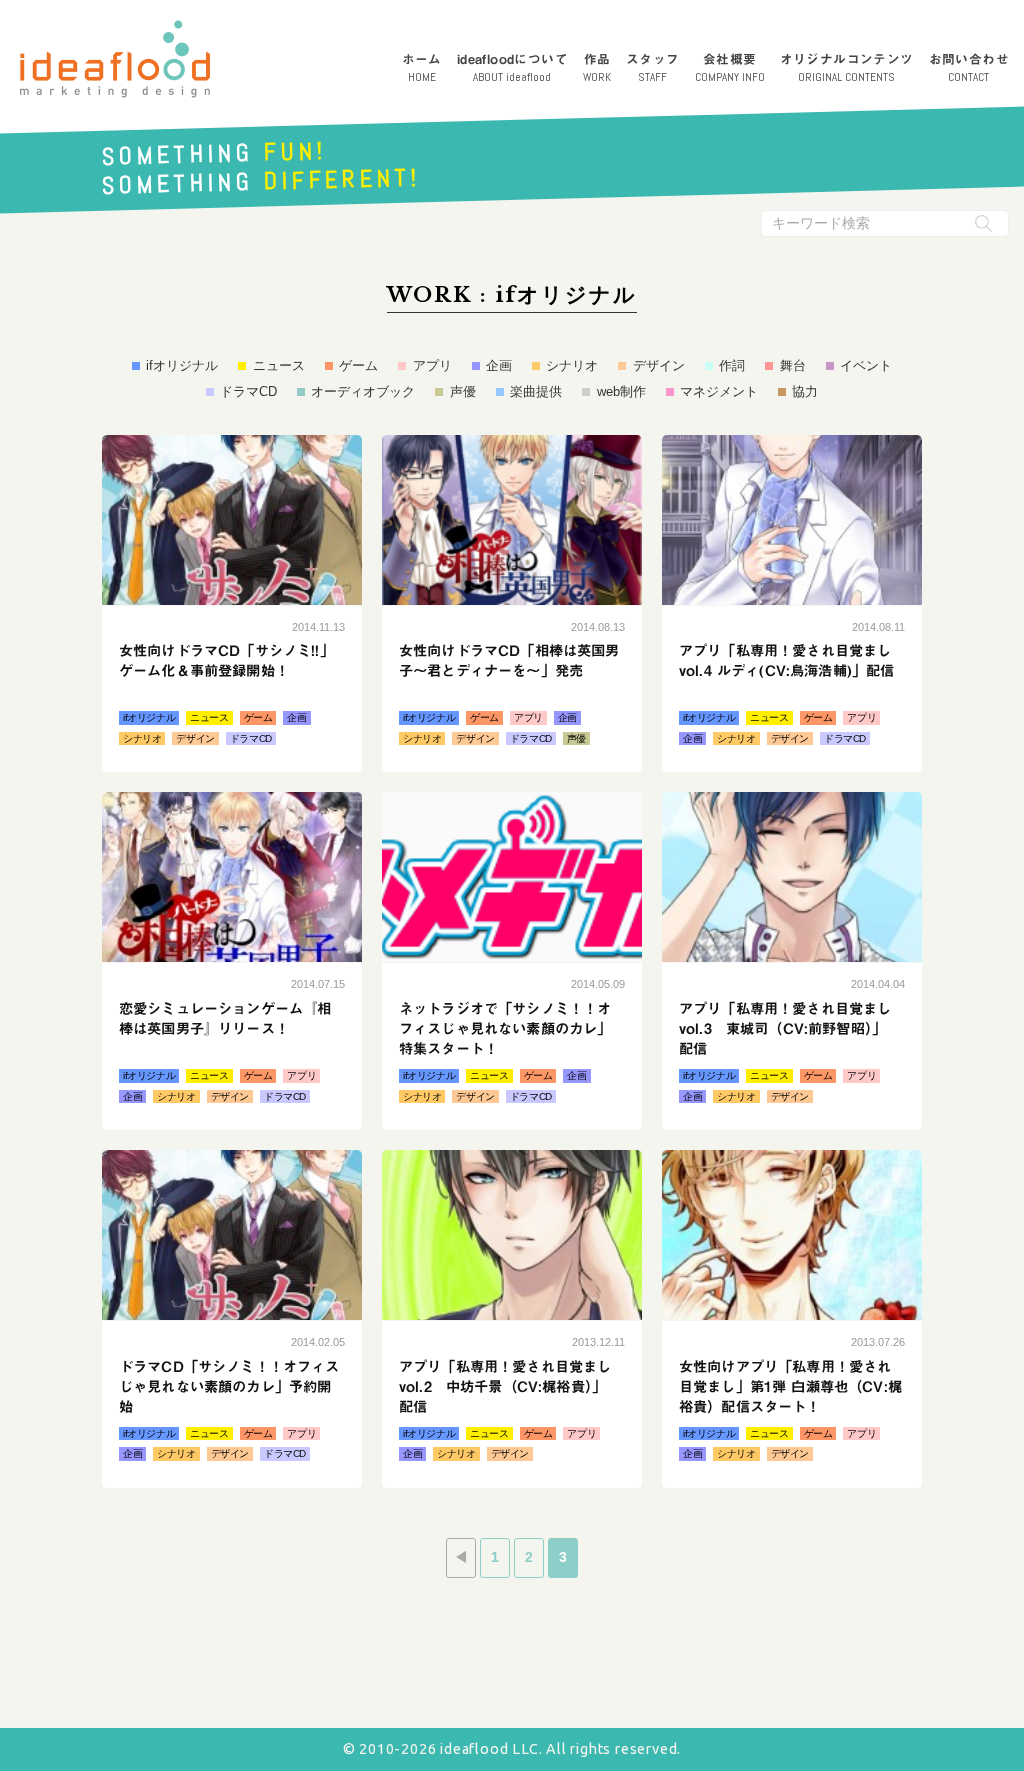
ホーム (422, 68)
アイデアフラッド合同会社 (115, 59)
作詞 (732, 365)
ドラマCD (248, 391)
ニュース (278, 365)
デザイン (658, 365)
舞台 (792, 365)
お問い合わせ (969, 68)
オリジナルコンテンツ (847, 68)
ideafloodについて (512, 68)
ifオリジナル (182, 365)
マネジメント (719, 391)
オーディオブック (363, 391)
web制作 (621, 391)
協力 (805, 391)
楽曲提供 (536, 391)
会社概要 (730, 68)
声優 (462, 391)
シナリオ (572, 365)
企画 (499, 365)
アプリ (432, 365)
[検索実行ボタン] (984, 223)
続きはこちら (232, 604)
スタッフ (653, 68)
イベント (866, 365)
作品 (597, 68)
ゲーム (358, 365)
